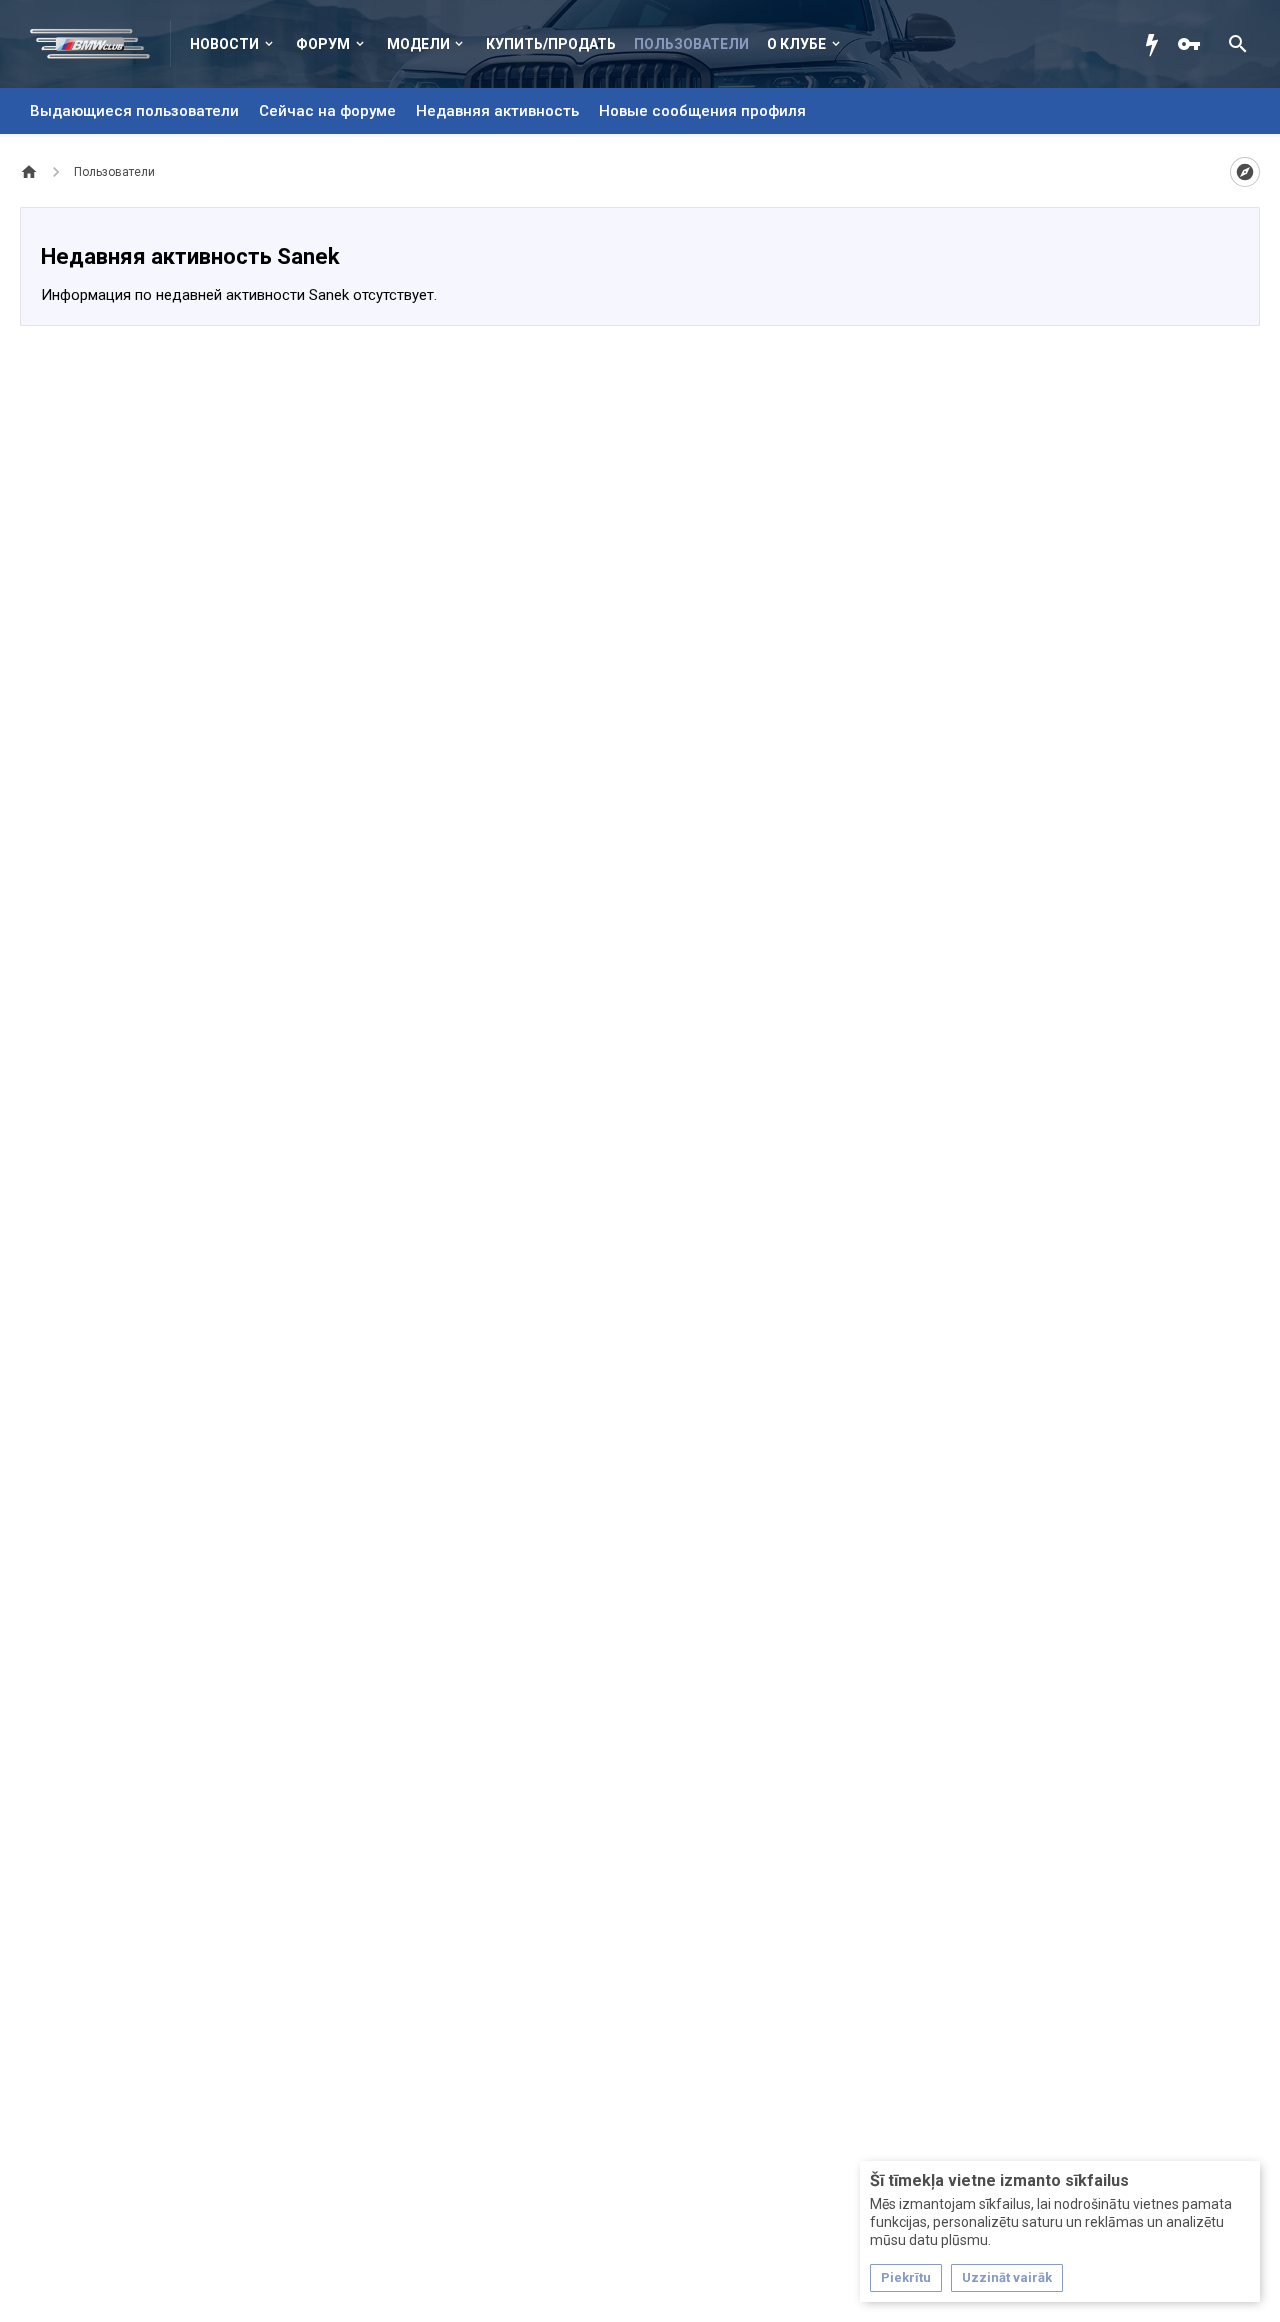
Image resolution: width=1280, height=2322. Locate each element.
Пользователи (691, 44)
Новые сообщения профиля (702, 111)
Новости (224, 44)
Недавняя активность (497, 111)
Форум (323, 44)
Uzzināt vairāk (1007, 2277)
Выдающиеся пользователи (134, 111)
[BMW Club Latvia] (100, 44)
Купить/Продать (551, 44)
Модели (418, 44)
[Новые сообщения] (1157, 44)
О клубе (796, 44)
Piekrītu (906, 2277)
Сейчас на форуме (327, 111)
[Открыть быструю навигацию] (1245, 172)
